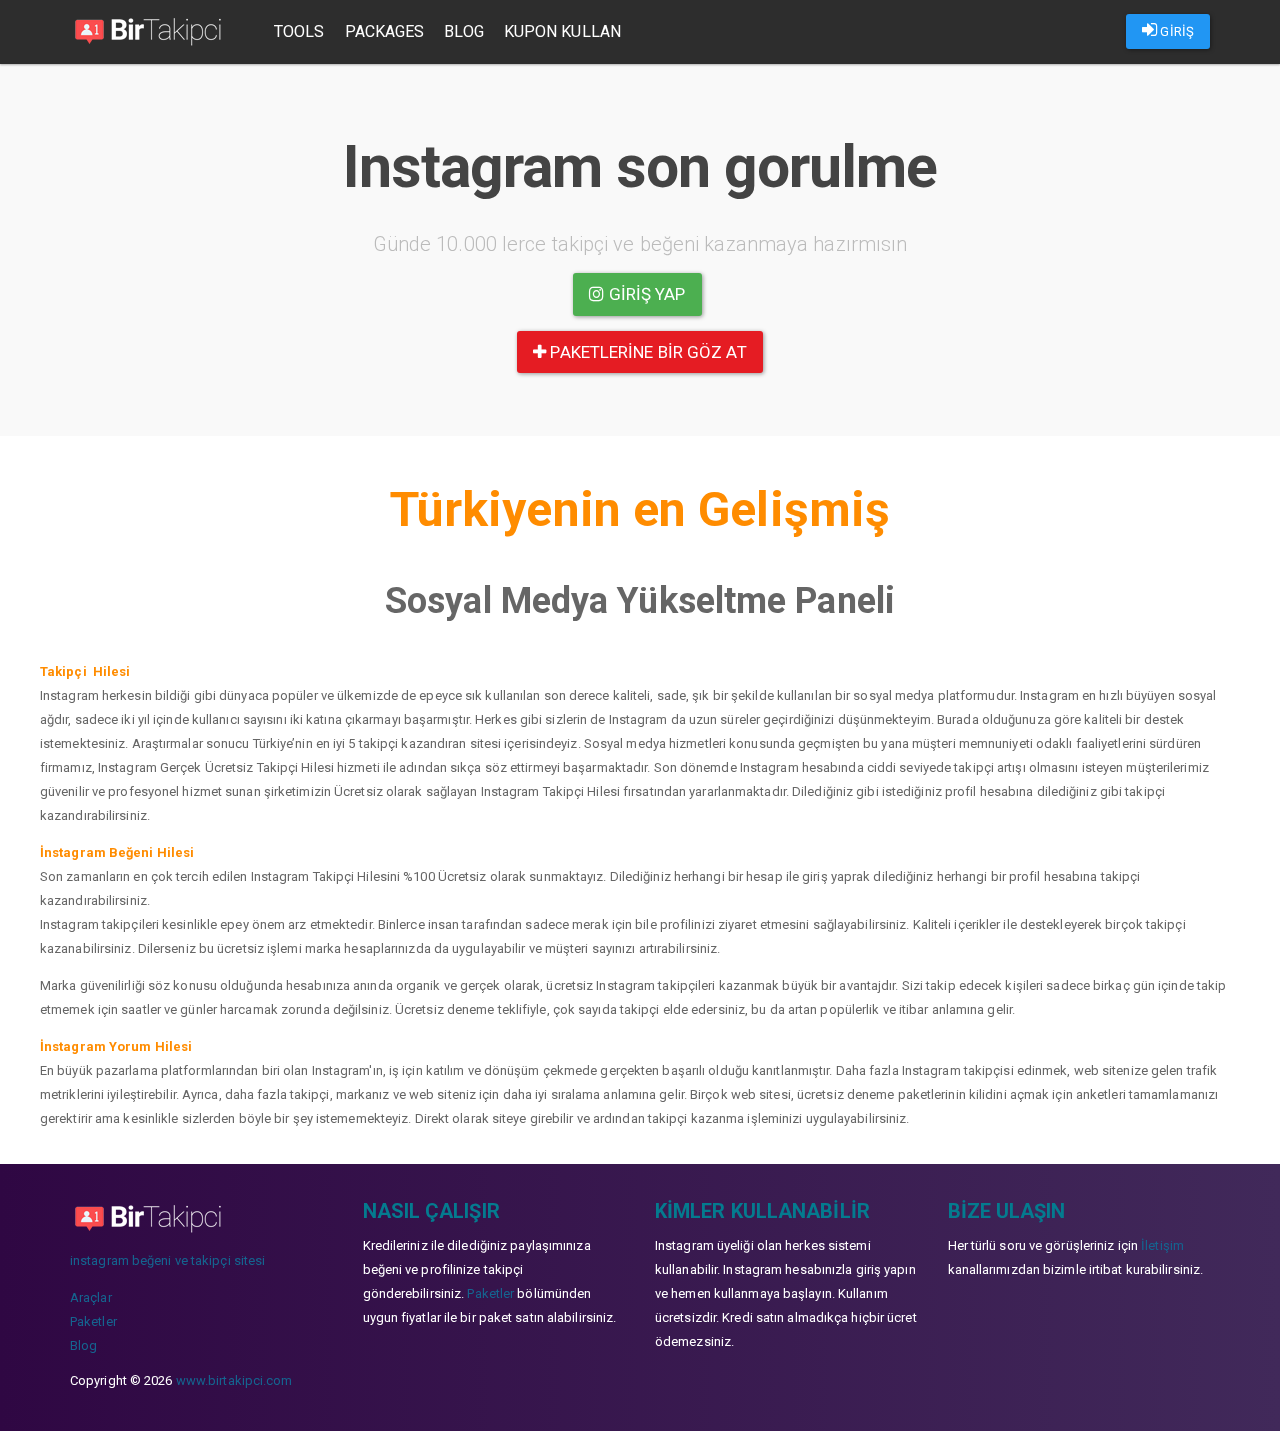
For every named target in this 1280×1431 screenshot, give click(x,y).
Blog (463, 31)
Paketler (93, 1321)
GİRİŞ (1175, 31)
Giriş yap (645, 294)
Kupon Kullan (562, 31)
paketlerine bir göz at (646, 352)
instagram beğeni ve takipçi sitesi (167, 1260)
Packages (385, 31)
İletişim (1162, 1245)
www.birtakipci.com (234, 1380)
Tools (299, 31)
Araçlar (91, 1297)
